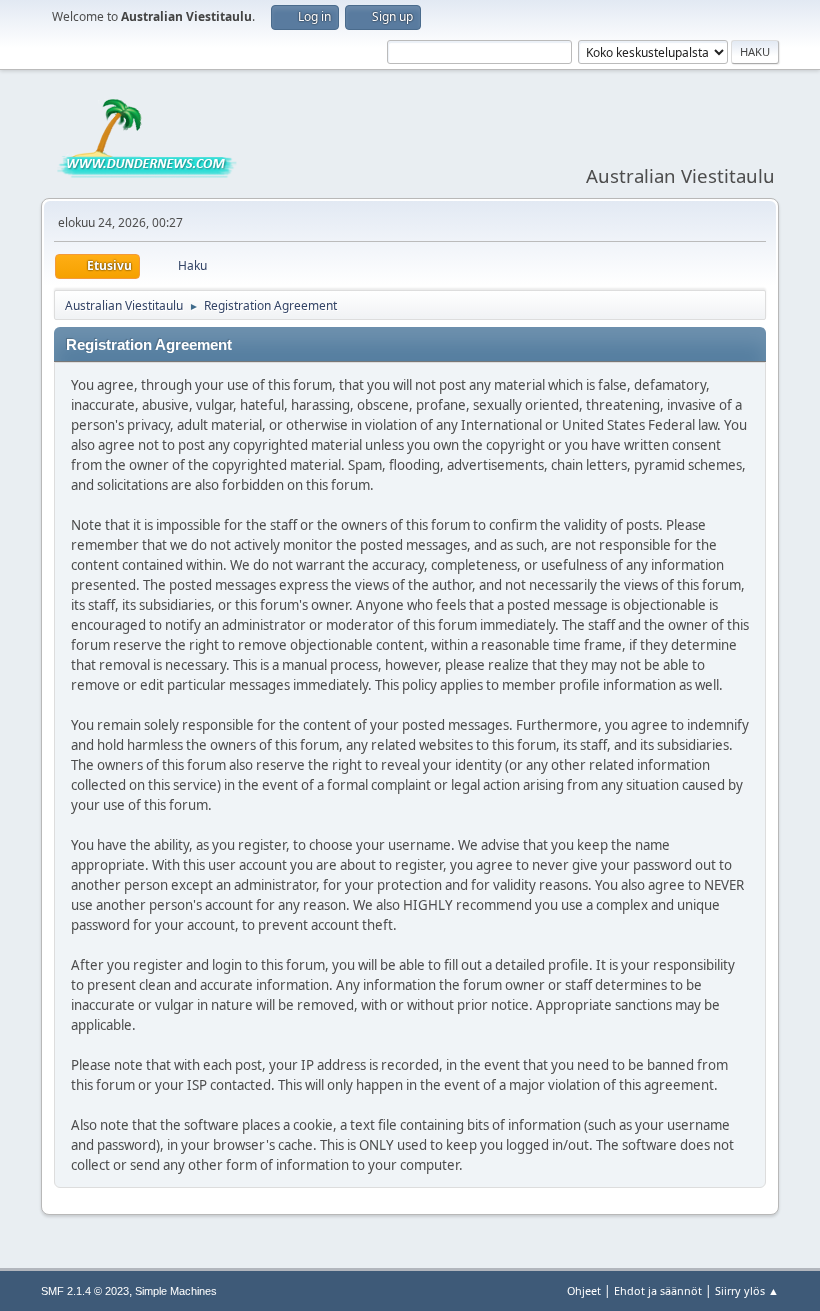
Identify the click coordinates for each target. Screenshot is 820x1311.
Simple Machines (176, 1291)
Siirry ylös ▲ (747, 1290)
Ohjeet (584, 1290)
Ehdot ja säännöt (658, 1290)
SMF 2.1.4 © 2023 (85, 1291)
